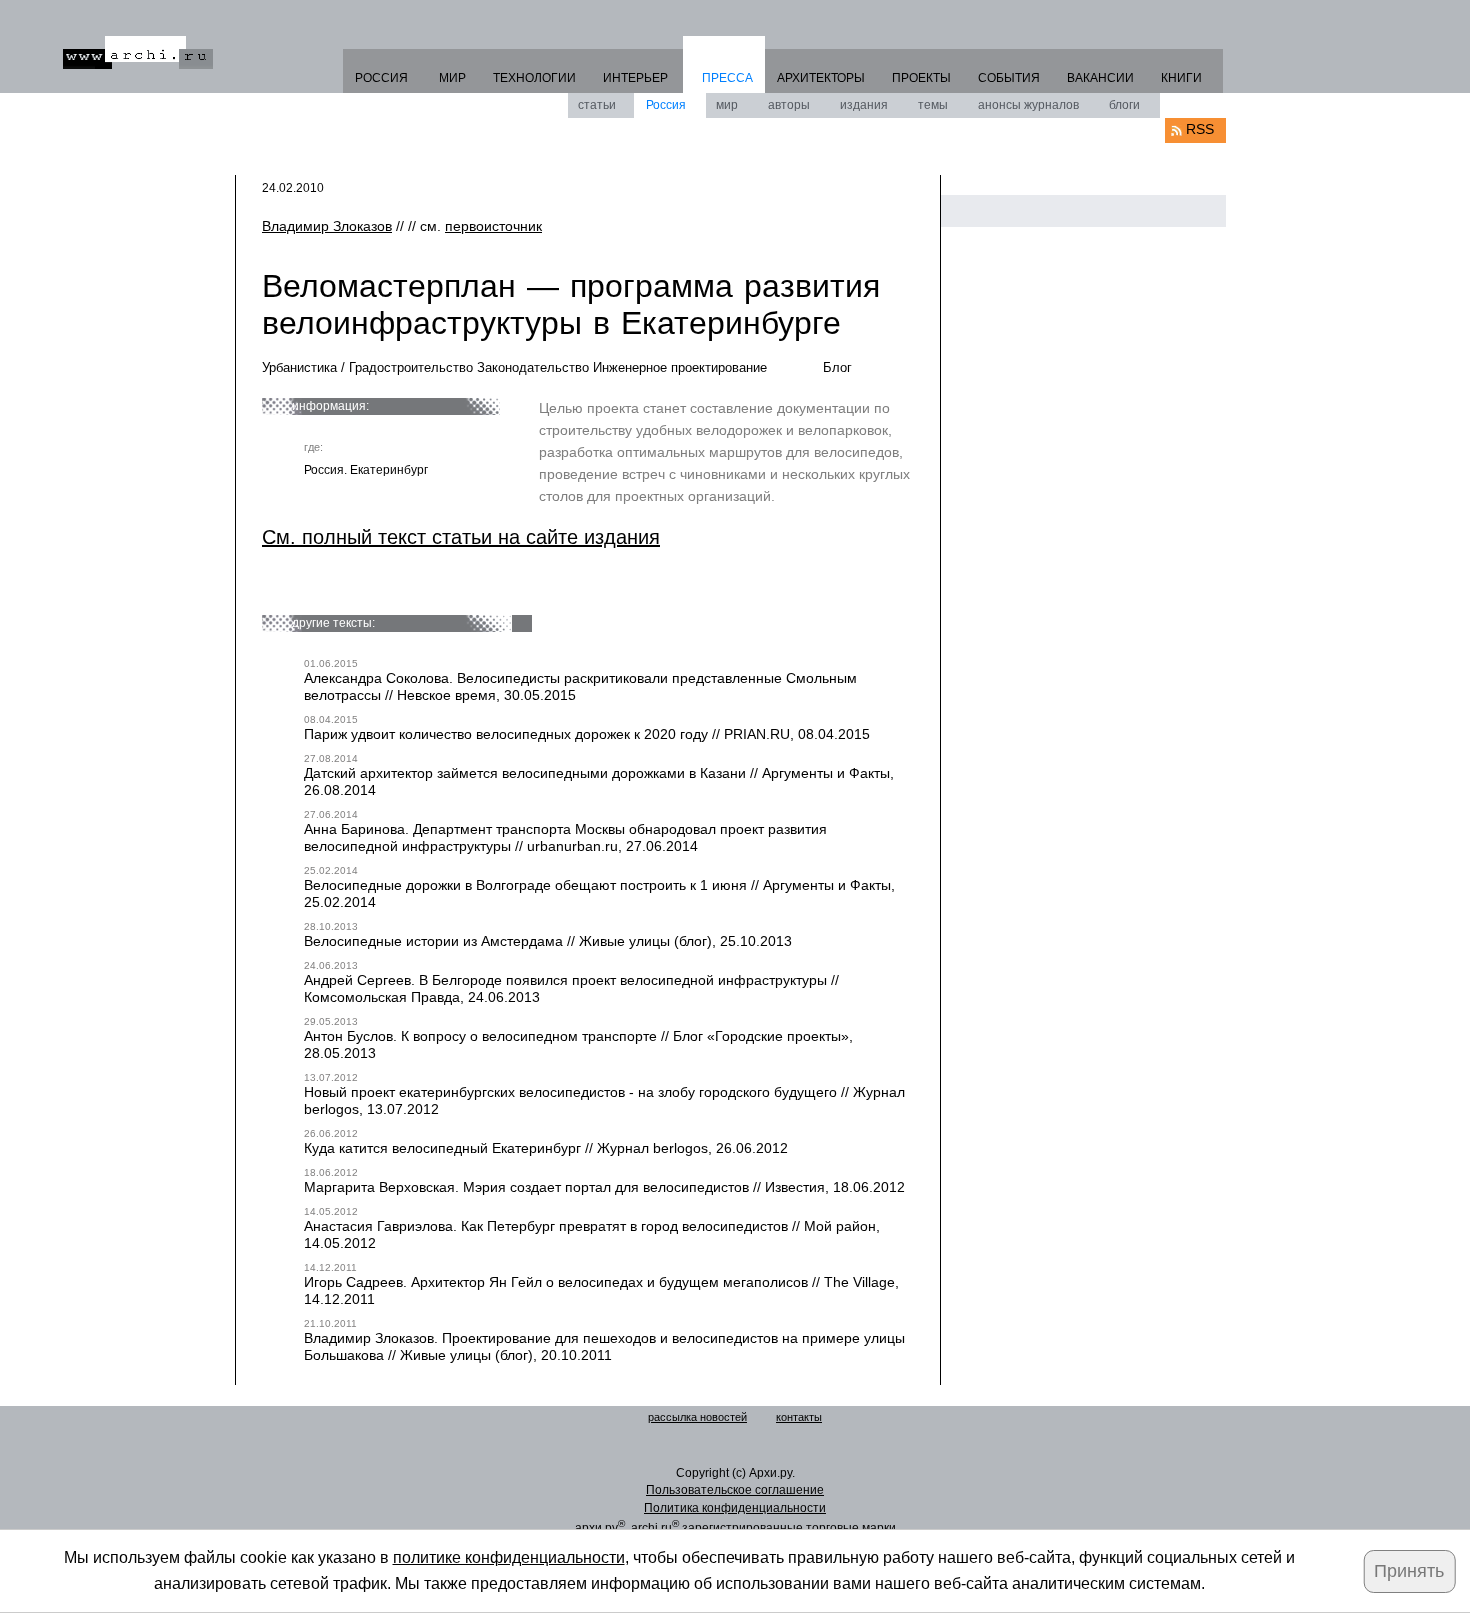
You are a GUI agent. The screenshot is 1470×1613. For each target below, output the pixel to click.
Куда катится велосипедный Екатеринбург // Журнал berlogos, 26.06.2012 (546, 1148)
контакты (799, 1417)
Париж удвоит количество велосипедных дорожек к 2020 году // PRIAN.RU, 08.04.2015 (587, 734)
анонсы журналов (1028, 105)
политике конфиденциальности (509, 1557)
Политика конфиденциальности (735, 1508)
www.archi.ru (138, 52)
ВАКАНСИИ (1100, 78)
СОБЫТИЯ (1009, 78)
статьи (597, 105)
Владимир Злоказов (327, 226)
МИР (452, 78)
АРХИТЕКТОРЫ (821, 78)
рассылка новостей (697, 1417)
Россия (666, 105)
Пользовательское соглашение (735, 1490)
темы (933, 105)
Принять (1409, 1571)
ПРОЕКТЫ (921, 78)
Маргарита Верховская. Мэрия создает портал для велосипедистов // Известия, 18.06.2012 (604, 1187)
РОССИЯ (381, 78)
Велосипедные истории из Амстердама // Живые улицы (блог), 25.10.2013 (548, 941)
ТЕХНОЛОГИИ (534, 78)
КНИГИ (1181, 78)
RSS (1200, 129)
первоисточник (493, 226)
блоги (1124, 105)
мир (727, 105)
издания (864, 105)
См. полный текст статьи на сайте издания (461, 537)
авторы (789, 105)
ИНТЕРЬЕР (635, 78)
